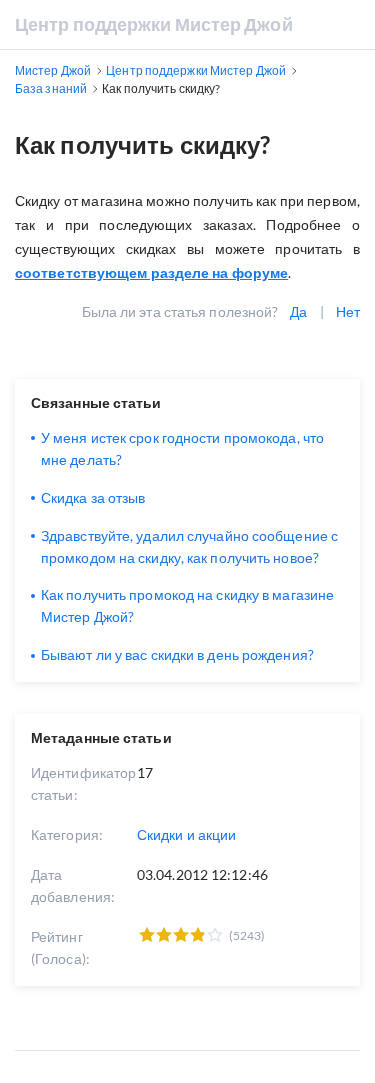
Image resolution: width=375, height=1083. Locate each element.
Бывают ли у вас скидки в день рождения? (177, 654)
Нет (348, 311)
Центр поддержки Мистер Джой (154, 24)
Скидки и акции (186, 834)
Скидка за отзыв (93, 497)
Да (298, 311)
